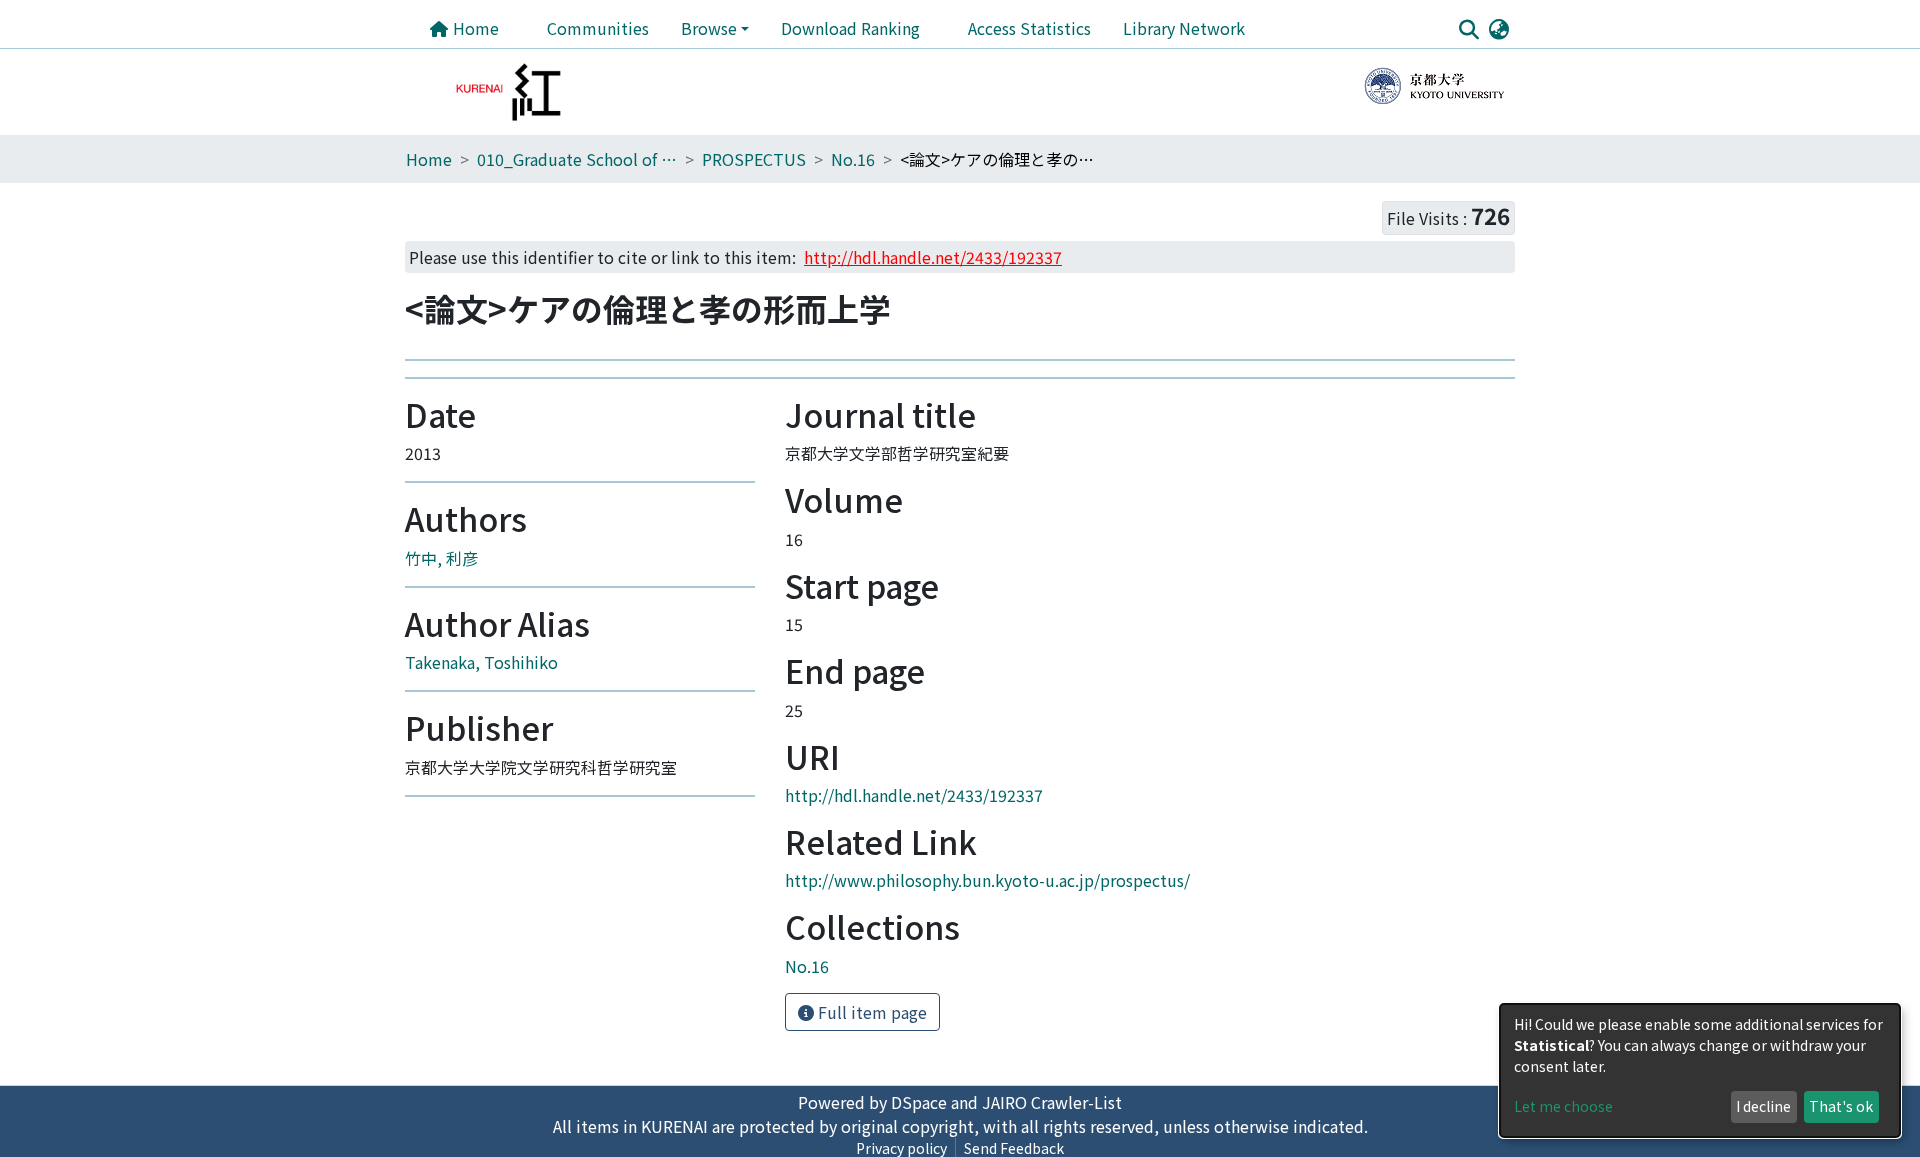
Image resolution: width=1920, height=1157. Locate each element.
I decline (1763, 1106)
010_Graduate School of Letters (577, 159)
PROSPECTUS (754, 159)
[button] (1498, 28)
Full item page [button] (870, 1113)
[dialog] (1700, 1070)
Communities (598, 28)
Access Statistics (1029, 28)
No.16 (853, 159)
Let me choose (1563, 1106)
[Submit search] (1468, 29)
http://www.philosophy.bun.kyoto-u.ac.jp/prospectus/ (987, 982)
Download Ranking (850, 28)
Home (474, 28)
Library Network (1184, 28)
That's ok (1841, 1106)
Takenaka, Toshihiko (481, 764)
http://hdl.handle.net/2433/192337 (914, 896)
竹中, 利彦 (441, 659)
